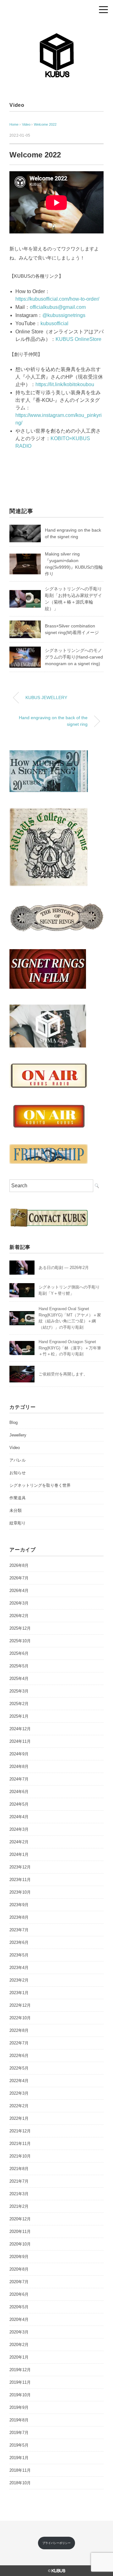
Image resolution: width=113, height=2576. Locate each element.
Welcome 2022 (45, 124)
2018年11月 (20, 2470)
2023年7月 (19, 1930)
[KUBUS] (56, 36)
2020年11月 (20, 2231)
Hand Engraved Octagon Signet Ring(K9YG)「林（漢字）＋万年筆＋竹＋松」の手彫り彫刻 (70, 1348)
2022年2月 (19, 2106)
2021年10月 (20, 2156)
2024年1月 (19, 1854)
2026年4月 (19, 1591)
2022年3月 (19, 2093)
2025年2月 (19, 1704)
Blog (13, 1422)
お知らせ (18, 1473)
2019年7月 (19, 2433)
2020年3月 (19, 2332)
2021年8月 (19, 2169)
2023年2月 (19, 1980)
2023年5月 (19, 1955)
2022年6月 (19, 2056)
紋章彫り (18, 1523)
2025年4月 (19, 1679)
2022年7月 (19, 2043)
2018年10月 (20, 2483)
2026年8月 (19, 1565)
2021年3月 (19, 2194)
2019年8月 (19, 2420)
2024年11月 (20, 1741)
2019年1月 (19, 2458)
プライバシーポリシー (56, 2543)
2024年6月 (19, 1792)
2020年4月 (19, 2319)
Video (17, 105)
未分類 (16, 1510)
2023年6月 (19, 1942)
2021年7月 (19, 2181)
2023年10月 (20, 1892)
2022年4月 (19, 2081)
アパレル (18, 1460)
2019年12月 (20, 2370)
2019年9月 (19, 2407)
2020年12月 (20, 2219)
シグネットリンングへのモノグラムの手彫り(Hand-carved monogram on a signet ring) (74, 657)
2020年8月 (19, 2269)
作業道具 (18, 1498)
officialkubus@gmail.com (58, 307)
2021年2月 (19, 2206)
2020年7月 (19, 2282)
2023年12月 (20, 1867)
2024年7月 (19, 1779)
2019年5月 (19, 2445)
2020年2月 (19, 2345)
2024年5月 (19, 1804)
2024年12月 (20, 1729)
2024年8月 (19, 1767)
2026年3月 (19, 1603)
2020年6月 (19, 2294)
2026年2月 (19, 1616)
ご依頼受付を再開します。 (63, 1374)
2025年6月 (19, 1653)
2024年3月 (19, 1829)
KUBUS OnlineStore (78, 339)
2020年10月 (20, 2244)
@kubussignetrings (64, 315)
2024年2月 (19, 1842)
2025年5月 (19, 1666)
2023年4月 (19, 1968)
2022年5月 (19, 2068)
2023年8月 (19, 1917)
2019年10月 (20, 2395)
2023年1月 (19, 1993)
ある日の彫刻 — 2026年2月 (64, 1268)
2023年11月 (20, 1880)
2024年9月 (19, 1754)
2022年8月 (19, 2030)
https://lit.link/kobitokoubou (65, 384)
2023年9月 (19, 1905)
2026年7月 (19, 1578)
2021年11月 (20, 2144)
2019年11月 (20, 2382)
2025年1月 (19, 1716)
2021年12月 (20, 2131)
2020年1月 (19, 2357)
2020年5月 (19, 2307)
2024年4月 (19, 1817)
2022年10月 (20, 2018)
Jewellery (18, 1435)
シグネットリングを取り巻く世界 (40, 1485)
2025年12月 (20, 1628)
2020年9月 (19, 2257)
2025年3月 (19, 1691)
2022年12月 (20, 2005)
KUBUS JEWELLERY (46, 697)
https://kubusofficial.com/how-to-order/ (57, 299)
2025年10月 (20, 1641)
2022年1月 (19, 2118)
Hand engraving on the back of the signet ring (53, 721)
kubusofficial (54, 323)
